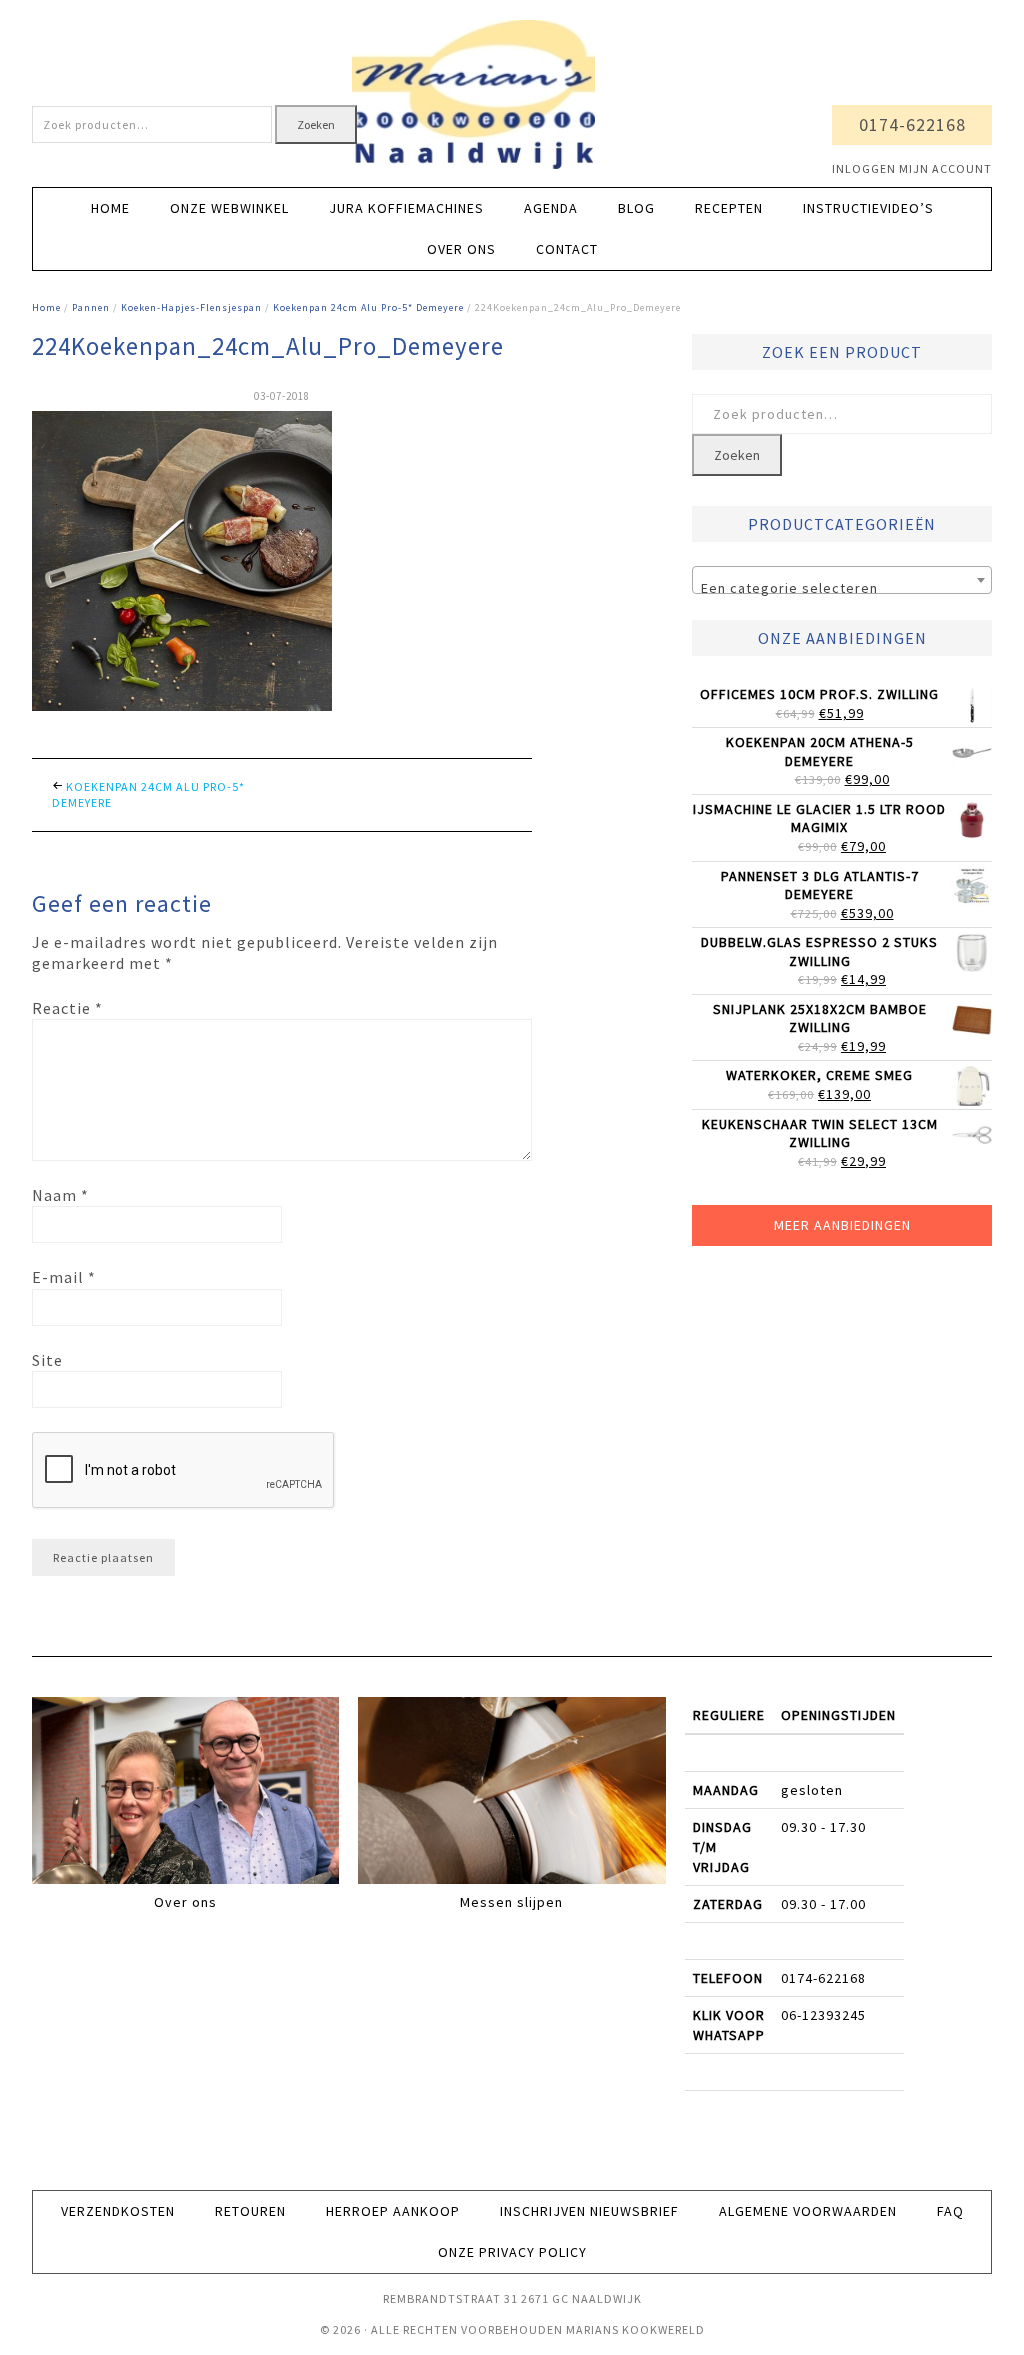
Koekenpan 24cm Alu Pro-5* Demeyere (368, 307)
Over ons (185, 1902)
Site (47, 1360)
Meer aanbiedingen (842, 1225)
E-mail (64, 1277)
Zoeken (316, 124)
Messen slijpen (511, 1902)
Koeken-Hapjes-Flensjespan (191, 307)
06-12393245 (823, 2015)
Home (46, 307)
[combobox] (842, 580)
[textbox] (842, 588)
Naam (60, 1195)
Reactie (67, 1008)
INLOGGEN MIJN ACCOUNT (912, 168)
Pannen (91, 307)
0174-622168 (912, 124)
